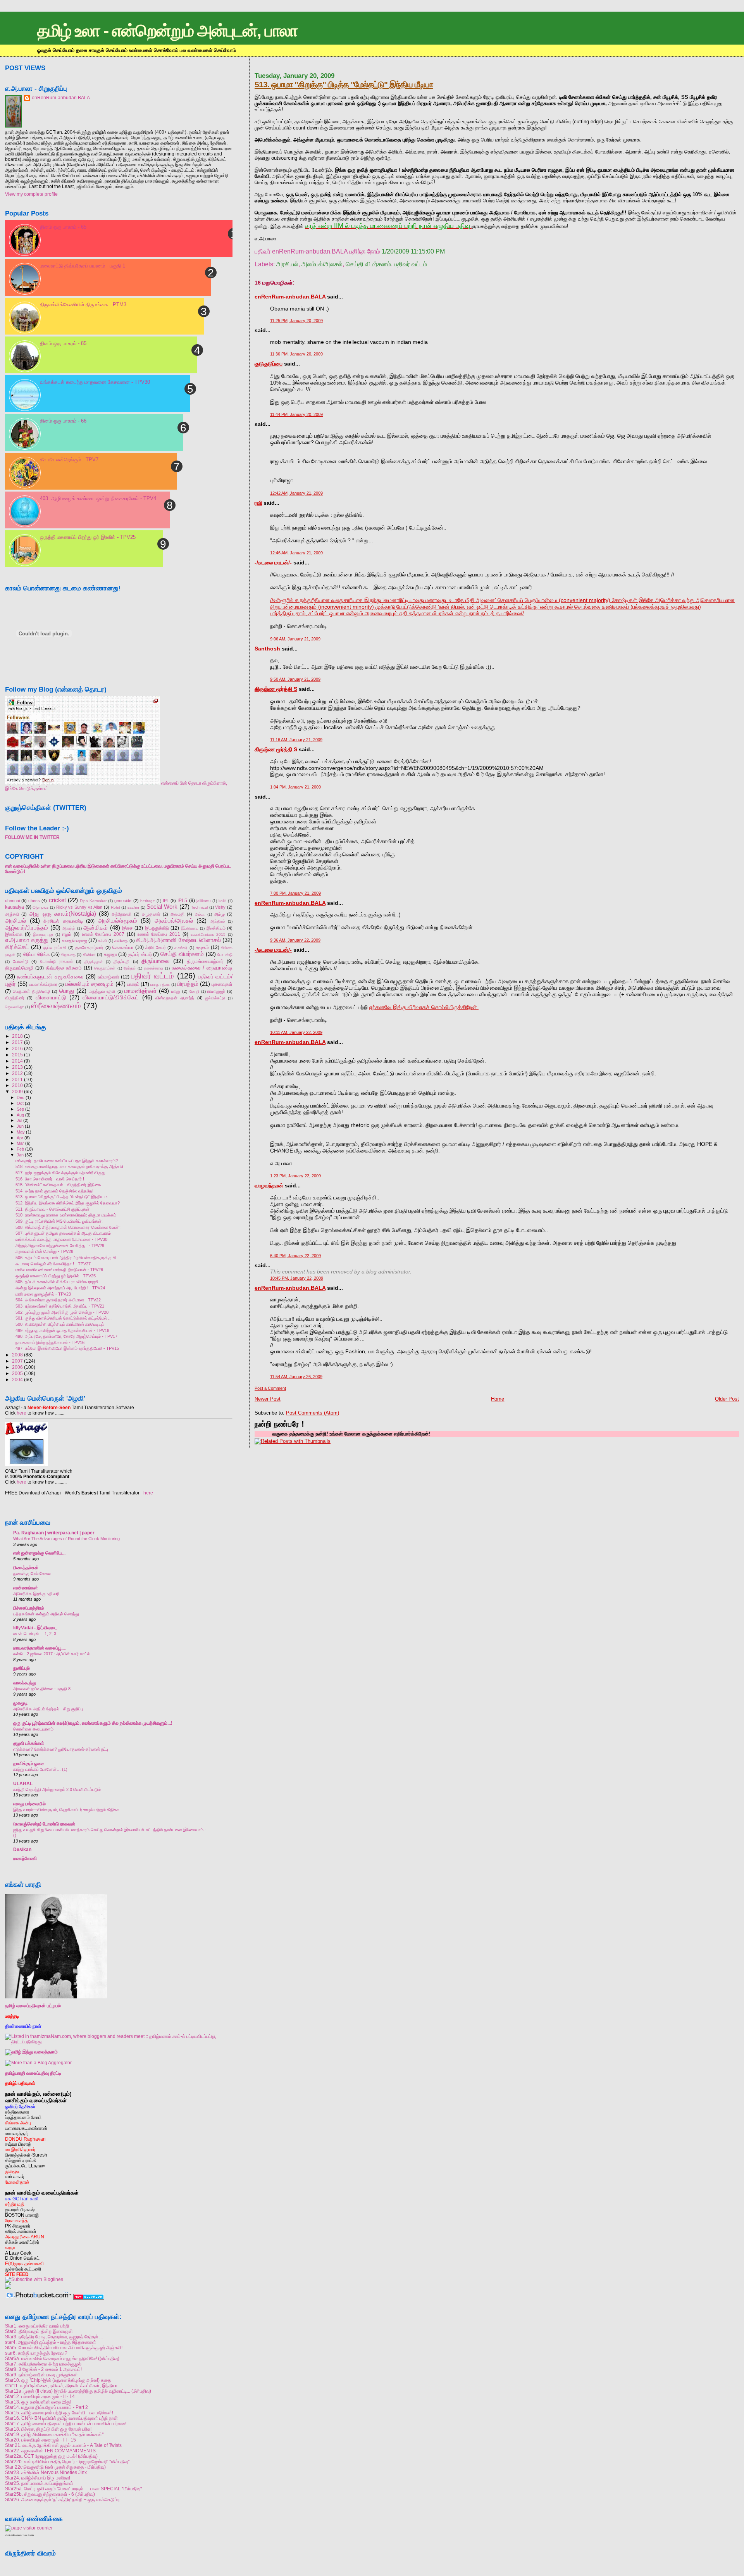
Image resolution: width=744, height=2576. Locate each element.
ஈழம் (67, 934)
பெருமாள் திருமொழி (32, 991)
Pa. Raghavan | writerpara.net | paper (54, 1533)
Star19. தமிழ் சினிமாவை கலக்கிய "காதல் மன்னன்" (54, 2434)
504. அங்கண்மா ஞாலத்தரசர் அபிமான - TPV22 (58, 1300)
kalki (222, 901)
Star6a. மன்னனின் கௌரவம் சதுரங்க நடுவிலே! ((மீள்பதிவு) (62, 2358)
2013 (17, 1067)
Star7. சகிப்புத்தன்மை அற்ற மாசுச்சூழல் (43, 2364)
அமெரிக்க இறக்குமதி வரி (36, 1594)
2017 (17, 1042)
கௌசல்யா (123, 947)
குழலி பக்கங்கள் (29, 1743)
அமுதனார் (151, 914)
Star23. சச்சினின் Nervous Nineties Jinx (46, 2472)
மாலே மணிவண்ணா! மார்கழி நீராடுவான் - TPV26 (59, 1270)
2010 (17, 1085)
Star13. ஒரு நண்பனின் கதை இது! (38, 2402)
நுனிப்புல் (22, 1668)
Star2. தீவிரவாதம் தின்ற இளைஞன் (39, 2331)
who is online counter (14, 2535)
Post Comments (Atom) (313, 1413)
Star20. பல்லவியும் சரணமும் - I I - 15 (40, 2440)
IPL (166, 901)
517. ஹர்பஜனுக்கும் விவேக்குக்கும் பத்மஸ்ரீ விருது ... (63, 1173)
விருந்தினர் (15, 998)
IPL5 (182, 901)
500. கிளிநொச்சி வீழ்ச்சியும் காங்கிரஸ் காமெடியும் (60, 1324)
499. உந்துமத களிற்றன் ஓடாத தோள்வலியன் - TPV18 (62, 1330)
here (22, 1413)
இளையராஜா (43, 934)
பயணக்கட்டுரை (43, 984)
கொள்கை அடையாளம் (33, 1729)
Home (498, 1399)
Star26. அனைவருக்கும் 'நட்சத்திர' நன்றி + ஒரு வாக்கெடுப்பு (62, 2499)
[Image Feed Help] (8, 2287)
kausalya (15, 907)
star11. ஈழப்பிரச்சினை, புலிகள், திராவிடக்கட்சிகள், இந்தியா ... (64, 2385)
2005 (17, 1373)
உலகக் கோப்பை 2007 (103, 934)
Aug (20, 1115)
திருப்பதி (121, 961)
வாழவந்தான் (269, 1185)
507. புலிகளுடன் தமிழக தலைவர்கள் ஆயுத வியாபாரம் (63, 1233)
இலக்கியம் (216, 928)
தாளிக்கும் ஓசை (29, 1763)
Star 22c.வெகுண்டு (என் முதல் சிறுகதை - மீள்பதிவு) (55, 2467)
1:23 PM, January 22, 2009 (295, 1176)
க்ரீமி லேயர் (155, 947)
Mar (20, 1143)
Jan (20, 1155)
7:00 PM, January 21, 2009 (295, 893)
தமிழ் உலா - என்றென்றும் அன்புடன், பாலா (167, 31)
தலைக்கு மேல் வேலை (32, 1574)
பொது (67, 991)
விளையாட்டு (51, 997)
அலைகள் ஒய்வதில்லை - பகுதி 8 (42, 1689)
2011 (17, 1079)
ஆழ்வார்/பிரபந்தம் (27, 928)
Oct (20, 1103)
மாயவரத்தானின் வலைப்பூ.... (40, 1648)
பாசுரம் (133, 984)
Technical (199, 907)
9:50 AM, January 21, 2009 (295, 679)
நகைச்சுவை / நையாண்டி (202, 968)
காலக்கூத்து (25, 1683)
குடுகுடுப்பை (269, 364)
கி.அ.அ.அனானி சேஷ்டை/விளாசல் (178, 940)
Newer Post (268, 1399)
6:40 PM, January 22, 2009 (295, 1256)
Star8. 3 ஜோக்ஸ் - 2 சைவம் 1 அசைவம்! (43, 2369)
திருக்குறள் (94, 962)
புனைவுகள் (222, 984)
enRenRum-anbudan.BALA (290, 297)
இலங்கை (14, 934)
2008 (17, 1355)
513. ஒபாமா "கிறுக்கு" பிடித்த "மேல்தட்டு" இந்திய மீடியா (344, 84)
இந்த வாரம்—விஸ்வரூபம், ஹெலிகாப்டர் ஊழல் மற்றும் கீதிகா (66, 1810)
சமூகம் (202, 947)
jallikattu (204, 901)
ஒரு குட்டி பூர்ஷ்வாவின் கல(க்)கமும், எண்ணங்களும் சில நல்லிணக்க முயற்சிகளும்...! (93, 1723)
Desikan (22, 1849)
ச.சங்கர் (181, 948)
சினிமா (89, 954)
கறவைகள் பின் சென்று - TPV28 (44, 1251)
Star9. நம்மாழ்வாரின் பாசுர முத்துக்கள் (41, 2375)
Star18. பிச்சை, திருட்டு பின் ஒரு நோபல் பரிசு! (48, 2429)
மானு (176, 991)
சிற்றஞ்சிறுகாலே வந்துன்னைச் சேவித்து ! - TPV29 (60, 1246)
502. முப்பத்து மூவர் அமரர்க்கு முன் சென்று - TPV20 (62, 1312)
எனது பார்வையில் (29, 1804)
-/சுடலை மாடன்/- (273, 562)
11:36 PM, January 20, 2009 (296, 354)
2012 (17, 1073)
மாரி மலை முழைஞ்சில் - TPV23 (43, 1294)
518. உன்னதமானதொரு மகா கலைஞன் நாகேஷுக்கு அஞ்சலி (69, 1166)
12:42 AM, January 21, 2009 (296, 493)
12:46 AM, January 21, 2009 (296, 553)
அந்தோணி (121, 914)
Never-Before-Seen (49, 1408)
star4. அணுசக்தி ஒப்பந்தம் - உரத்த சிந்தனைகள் (51, 2342)
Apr (20, 1138)
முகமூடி (20, 1703)
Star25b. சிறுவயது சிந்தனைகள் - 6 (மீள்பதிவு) (50, 2494)
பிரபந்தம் (188, 984)
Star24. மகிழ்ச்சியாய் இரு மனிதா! (38, 2478)
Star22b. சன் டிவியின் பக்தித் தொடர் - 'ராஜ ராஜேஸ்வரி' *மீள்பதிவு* (67, 2461)
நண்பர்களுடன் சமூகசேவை (50, 977)
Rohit (115, 907)
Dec (21, 1097)
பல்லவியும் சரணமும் (89, 984)
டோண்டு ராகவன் (57, 961)
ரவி (258, 503)
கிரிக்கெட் (17, 947)
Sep (20, 1109)
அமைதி (177, 914)
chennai (12, 901)
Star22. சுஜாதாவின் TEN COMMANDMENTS (50, 2451)
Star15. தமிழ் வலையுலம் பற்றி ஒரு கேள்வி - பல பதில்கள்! (59, 2413)
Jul (19, 1120)
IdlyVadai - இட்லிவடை (35, 1628)
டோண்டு (21, 961)
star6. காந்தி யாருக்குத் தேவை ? (36, 2353)
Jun (20, 1126)
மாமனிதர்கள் (140, 991)
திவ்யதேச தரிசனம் (64, 968)
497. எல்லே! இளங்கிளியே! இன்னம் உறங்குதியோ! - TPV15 (67, 1348)
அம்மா (200, 914)
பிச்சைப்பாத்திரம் (29, 1608)
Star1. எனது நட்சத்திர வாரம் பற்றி (37, 2326)
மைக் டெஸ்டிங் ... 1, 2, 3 (35, 1634)
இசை (127, 928)
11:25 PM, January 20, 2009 (296, 321)
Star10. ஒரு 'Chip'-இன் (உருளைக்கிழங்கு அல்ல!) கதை (58, 2380)
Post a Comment (270, 1388)
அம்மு (220, 914)
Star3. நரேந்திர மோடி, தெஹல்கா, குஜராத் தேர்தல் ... (54, 2337)
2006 (17, 1367)
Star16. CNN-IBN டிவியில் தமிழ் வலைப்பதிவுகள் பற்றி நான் (61, 2418)
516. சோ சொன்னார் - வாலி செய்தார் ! (50, 1179)
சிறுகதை (68, 955)
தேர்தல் (130, 968)
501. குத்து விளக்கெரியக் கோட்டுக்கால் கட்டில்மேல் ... (64, 1318)
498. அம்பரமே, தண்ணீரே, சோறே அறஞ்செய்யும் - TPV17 (66, 1336)
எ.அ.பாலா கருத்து (27, 940)
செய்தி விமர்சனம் (368, 264)
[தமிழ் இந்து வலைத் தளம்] (31, 2052)
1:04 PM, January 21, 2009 (295, 787)
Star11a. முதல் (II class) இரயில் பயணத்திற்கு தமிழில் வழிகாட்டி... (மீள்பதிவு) (78, 2391)
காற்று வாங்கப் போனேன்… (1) (40, 1769)
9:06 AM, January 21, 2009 (295, 639)
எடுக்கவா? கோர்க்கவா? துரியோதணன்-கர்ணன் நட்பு (61, 1749)
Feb (20, 1149)
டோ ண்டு (225, 955)
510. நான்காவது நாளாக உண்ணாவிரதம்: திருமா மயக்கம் (66, 1215)
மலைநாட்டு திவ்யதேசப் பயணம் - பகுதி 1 (83, 266)
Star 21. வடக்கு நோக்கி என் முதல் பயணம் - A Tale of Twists (63, 2445)
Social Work (162, 907)
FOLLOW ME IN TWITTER (32, 837)
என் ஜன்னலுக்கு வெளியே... (39, 1553)
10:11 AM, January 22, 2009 (296, 1032)
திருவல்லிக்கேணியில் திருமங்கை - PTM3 (83, 305)
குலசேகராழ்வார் (89, 947)
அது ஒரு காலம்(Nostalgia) (62, 914)
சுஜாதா (110, 954)
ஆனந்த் (69, 928)
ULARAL (23, 1783)
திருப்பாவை (156, 961)
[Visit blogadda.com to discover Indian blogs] (89, 2298)
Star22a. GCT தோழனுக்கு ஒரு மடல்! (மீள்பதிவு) (51, 2456)
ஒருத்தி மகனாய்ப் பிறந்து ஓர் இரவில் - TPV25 (88, 537)
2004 (17, 1379)
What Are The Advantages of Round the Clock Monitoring (66, 1539)
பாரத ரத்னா (160, 984)
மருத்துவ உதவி (102, 991)
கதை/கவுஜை (74, 940)
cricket (57, 900)
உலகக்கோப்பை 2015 (208, 934)
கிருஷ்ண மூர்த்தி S (276, 689)
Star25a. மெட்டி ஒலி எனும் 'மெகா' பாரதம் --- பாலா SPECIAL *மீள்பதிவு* (74, 2489)
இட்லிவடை (190, 928)
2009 (17, 1091)
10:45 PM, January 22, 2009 (297, 1278)
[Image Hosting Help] (39, 2298)
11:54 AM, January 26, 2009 (296, 1377)
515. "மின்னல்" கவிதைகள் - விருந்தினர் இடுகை (58, 1185)
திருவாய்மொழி (19, 968)
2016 (17, 1048)
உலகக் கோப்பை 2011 (159, 934)
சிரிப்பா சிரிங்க (36, 954)
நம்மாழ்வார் (108, 977)
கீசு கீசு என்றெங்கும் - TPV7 (69, 460)
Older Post (727, 1399)
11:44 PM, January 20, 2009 (296, 414)
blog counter (29, 2535)
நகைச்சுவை (154, 968)
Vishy (220, 907)
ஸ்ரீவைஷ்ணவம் (56, 1006)
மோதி (194, 991)
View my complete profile (31, 194)
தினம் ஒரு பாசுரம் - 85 (63, 343)
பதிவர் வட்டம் (411, 264)
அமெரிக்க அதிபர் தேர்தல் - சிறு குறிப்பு (48, 1709)
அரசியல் (287, 264)
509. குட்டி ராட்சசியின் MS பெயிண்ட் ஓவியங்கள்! (59, 1221)
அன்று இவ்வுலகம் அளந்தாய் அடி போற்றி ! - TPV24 (60, 1288)
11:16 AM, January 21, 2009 (296, 740)
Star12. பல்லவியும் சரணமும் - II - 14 (40, 2396)
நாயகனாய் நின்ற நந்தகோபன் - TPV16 (50, 1342)
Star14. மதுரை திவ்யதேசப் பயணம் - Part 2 (46, 2407)
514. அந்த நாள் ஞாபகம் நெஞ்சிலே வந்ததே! (54, 1191)
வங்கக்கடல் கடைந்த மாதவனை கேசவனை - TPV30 (95, 382)
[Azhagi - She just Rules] (27, 1466)
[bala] (83, 783)
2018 (17, 1036)
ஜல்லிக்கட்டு (215, 998)
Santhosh (267, 649)
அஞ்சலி (12, 914)
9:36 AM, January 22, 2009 (295, 940)
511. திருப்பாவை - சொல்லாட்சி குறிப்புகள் (53, 1209)
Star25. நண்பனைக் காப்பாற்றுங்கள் (39, 2483)
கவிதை (121, 940)
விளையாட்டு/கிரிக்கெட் (111, 997)
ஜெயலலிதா (15, 1007)
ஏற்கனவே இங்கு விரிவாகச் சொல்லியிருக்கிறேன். (424, 1007)
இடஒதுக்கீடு (157, 928)
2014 (17, 1061)
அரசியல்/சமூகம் (118, 921)
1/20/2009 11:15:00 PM (413, 251)
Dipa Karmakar (93, 901)
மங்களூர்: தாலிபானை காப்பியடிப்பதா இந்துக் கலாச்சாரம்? (67, 1161)
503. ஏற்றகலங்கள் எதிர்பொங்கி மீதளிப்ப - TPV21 (60, 1306)
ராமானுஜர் (216, 991)
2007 (17, 1361)
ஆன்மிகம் (96, 928)
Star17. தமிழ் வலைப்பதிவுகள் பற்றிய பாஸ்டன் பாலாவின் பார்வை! (66, 2423)
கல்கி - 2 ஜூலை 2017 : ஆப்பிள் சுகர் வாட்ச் (52, 1654)
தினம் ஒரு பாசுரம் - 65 (63, 227)
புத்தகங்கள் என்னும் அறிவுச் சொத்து (46, 1614)
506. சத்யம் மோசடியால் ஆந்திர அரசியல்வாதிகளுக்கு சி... (68, 1258)
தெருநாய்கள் (105, 968)
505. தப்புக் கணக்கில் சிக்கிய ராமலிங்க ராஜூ (57, 1282)
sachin (133, 907)
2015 (17, 1055)
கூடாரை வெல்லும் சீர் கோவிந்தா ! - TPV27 (53, 1264)
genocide (123, 901)
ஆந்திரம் (218, 921)
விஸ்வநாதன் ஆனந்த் (175, 998)
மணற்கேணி (25, 1858)
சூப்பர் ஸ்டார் (140, 954)
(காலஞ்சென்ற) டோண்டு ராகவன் (44, 1824)
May (21, 1132)
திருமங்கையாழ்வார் (205, 961)
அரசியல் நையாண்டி (63, 921)
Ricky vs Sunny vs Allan (79, 907)
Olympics (40, 907)
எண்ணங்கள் (26, 1588)
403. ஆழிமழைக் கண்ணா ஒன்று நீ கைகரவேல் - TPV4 (98, 498)
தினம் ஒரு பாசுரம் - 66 (63, 421)
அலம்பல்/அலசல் (322, 264)
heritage (148, 901)
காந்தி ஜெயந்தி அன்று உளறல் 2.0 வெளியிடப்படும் (57, 1789)
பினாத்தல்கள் (26, 1568)
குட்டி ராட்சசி (55, 947)
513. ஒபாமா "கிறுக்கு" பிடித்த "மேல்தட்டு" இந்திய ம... (63, 1197)
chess (34, 901)
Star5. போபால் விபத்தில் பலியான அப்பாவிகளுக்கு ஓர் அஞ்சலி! (64, 2347)
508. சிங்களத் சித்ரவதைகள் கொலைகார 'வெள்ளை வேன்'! (68, 1227)
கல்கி (102, 941)
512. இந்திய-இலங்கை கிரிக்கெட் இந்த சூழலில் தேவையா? (68, 1203)
